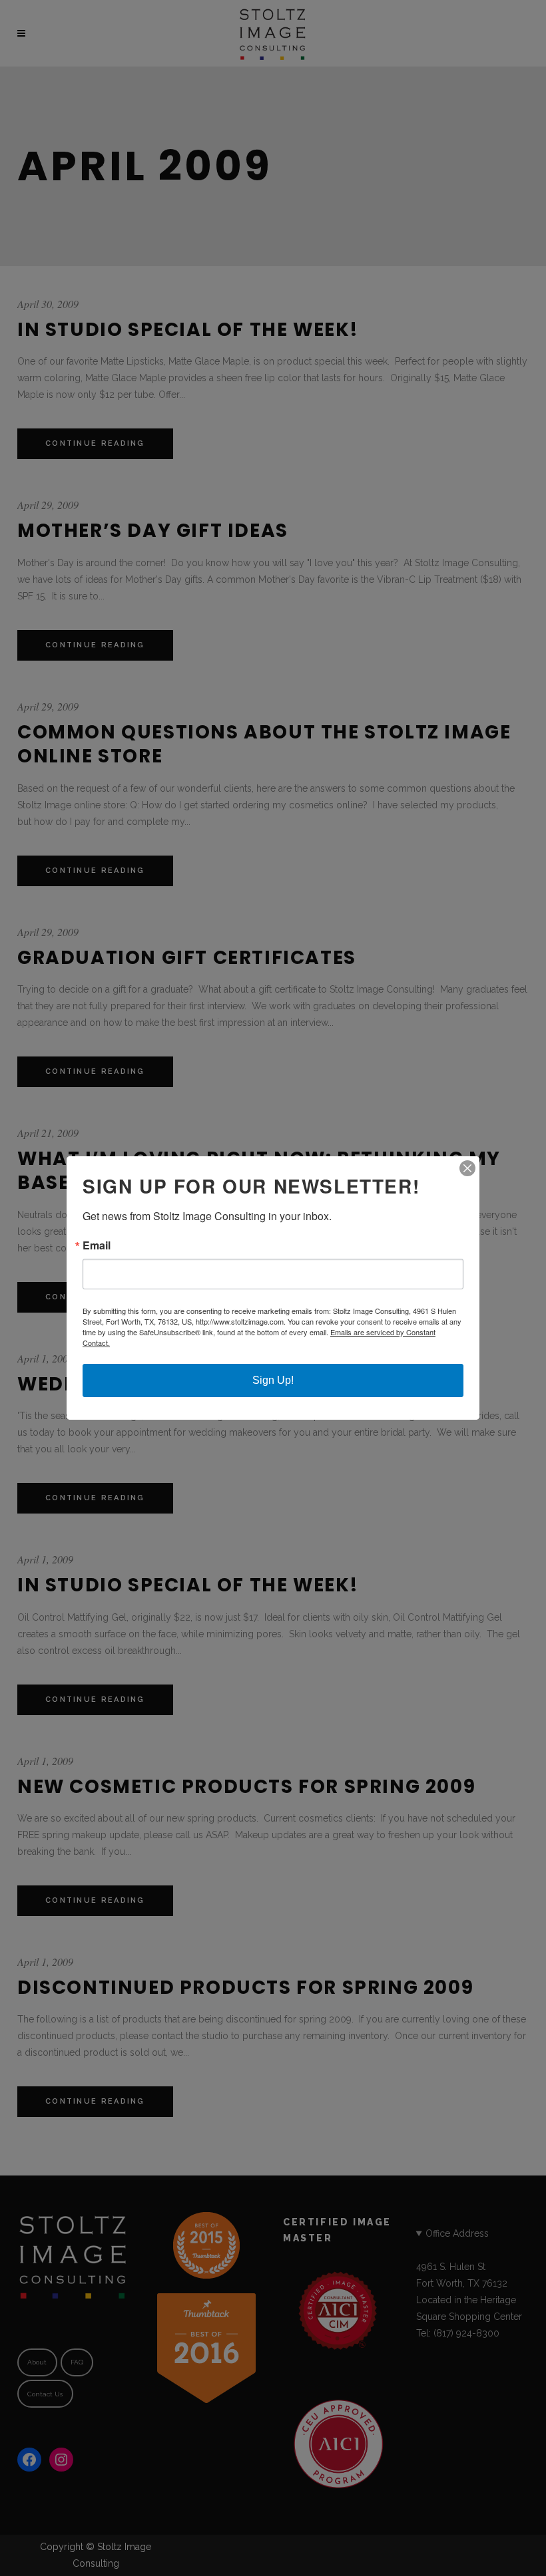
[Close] (467, 1168)
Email (97, 1245)
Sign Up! (273, 1380)
